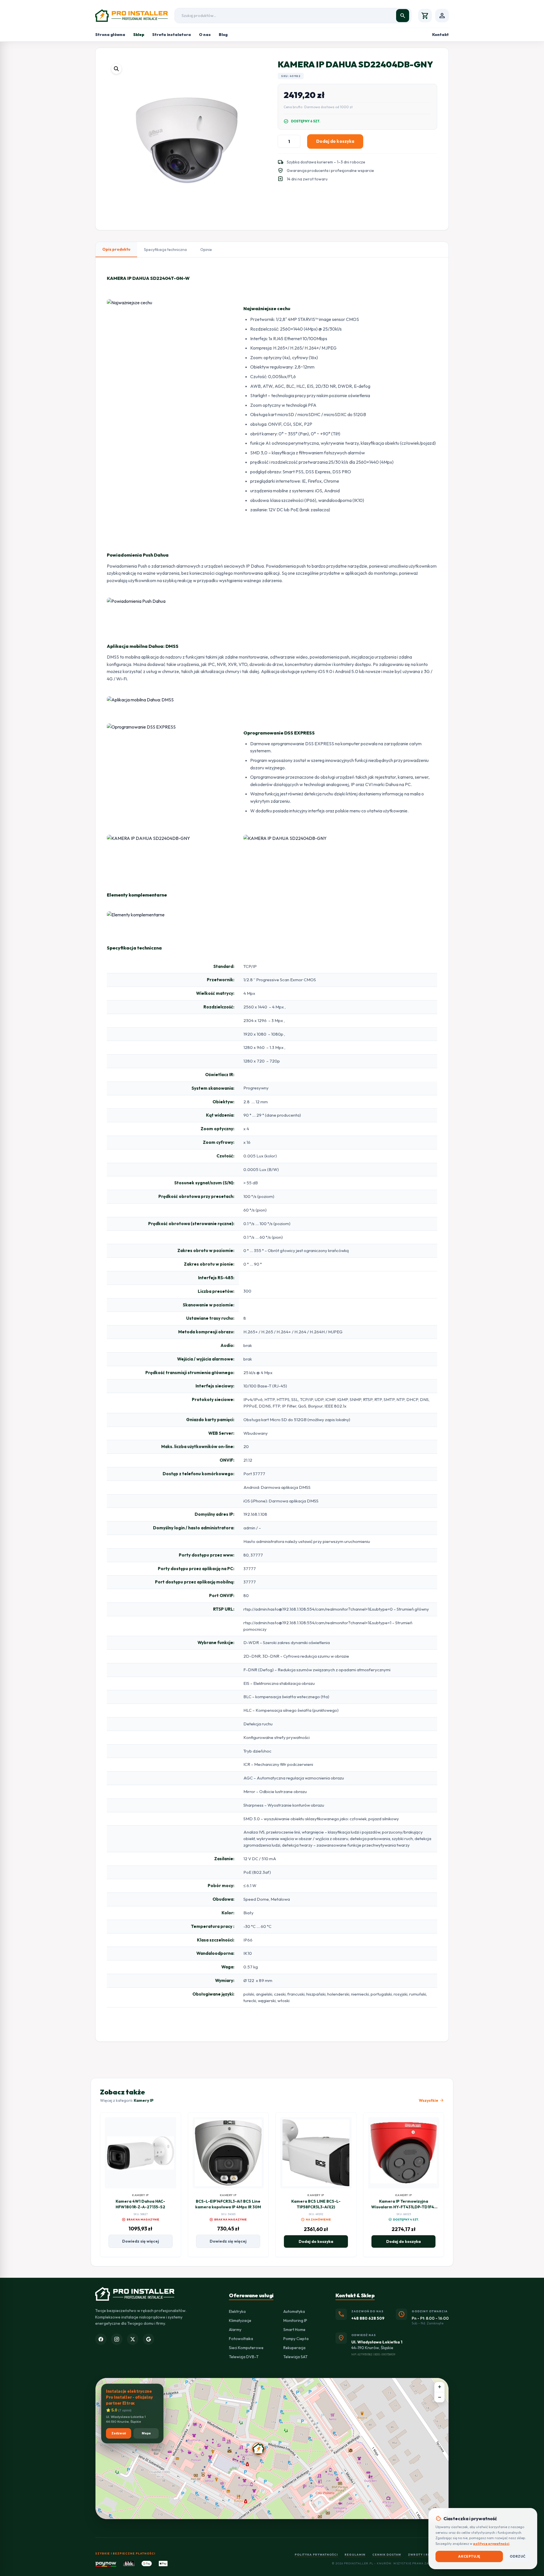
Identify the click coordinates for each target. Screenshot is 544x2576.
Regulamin (355, 2555)
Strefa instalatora (172, 35)
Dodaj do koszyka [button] (316, 2241)
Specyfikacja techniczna (165, 250)
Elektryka (237, 2311)
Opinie (206, 250)
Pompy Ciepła (296, 2339)
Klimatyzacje (240, 2320)
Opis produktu (116, 249)
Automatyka (294, 2311)
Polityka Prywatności (316, 2555)
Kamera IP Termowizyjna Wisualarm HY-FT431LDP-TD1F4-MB (404, 2207)
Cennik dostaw (387, 2555)
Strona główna (110, 35)
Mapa (146, 2433)
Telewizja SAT (296, 2357)
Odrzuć (518, 2556)
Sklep (139, 35)
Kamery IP (144, 2100)
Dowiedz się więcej (141, 2241)
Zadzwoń (119, 2433)
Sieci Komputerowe (246, 2348)
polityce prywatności (491, 2544)
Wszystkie (431, 2100)
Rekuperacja (294, 2348)
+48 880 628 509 (368, 2318)
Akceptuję (469, 2556)
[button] (116, 69)
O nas (205, 35)
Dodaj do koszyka (335, 141)
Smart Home (294, 2330)
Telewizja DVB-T (244, 2357)
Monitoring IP (295, 2320)
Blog (223, 35)
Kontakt (440, 35)
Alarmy (235, 2330)
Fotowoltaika (241, 2339)
